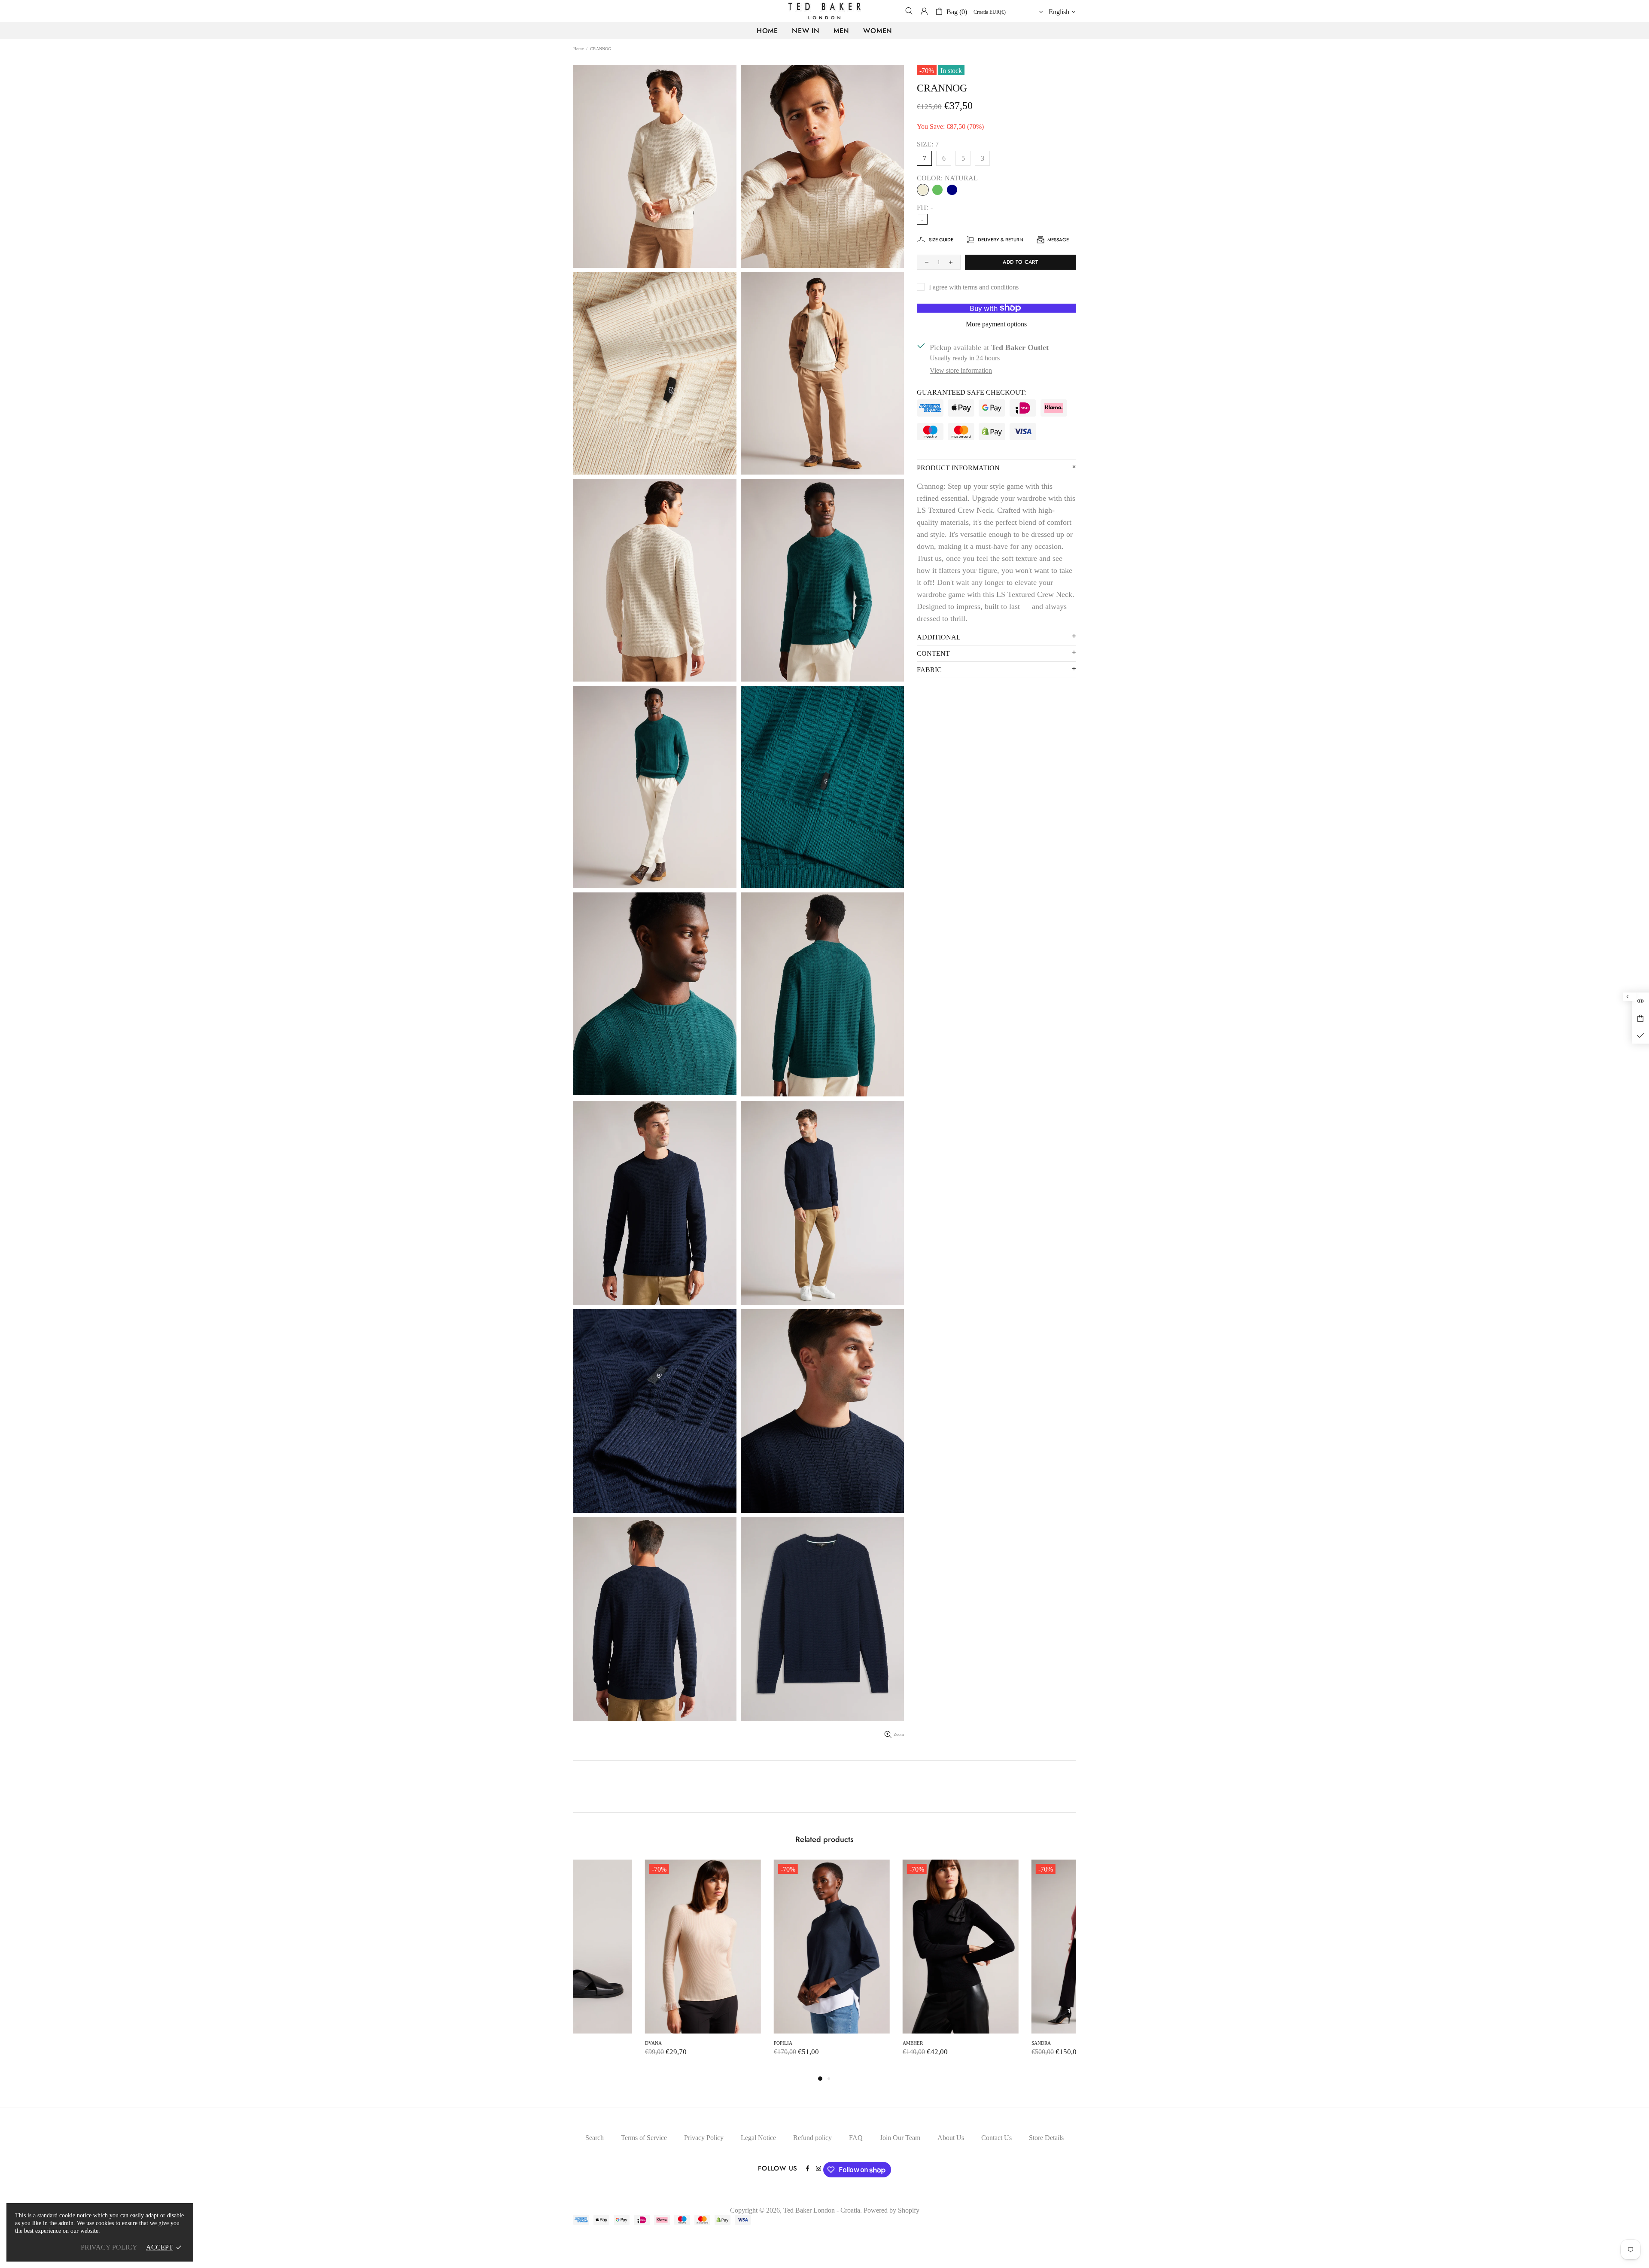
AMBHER (841, 2043)
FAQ (856, 2138)
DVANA (582, 2043)
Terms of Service (644, 2138)
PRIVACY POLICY (109, 2247)
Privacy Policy (704, 2138)
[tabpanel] (631, 1967)
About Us (951, 2138)
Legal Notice (758, 2138)
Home (578, 49)
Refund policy (812, 2138)
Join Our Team (900, 2138)
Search (595, 2138)
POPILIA (711, 2043)
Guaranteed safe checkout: (971, 392)
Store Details (1046, 2138)
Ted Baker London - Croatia (824, 11)
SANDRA (969, 2043)
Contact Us (996, 2138)
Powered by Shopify (891, 2210)
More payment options (996, 324)
